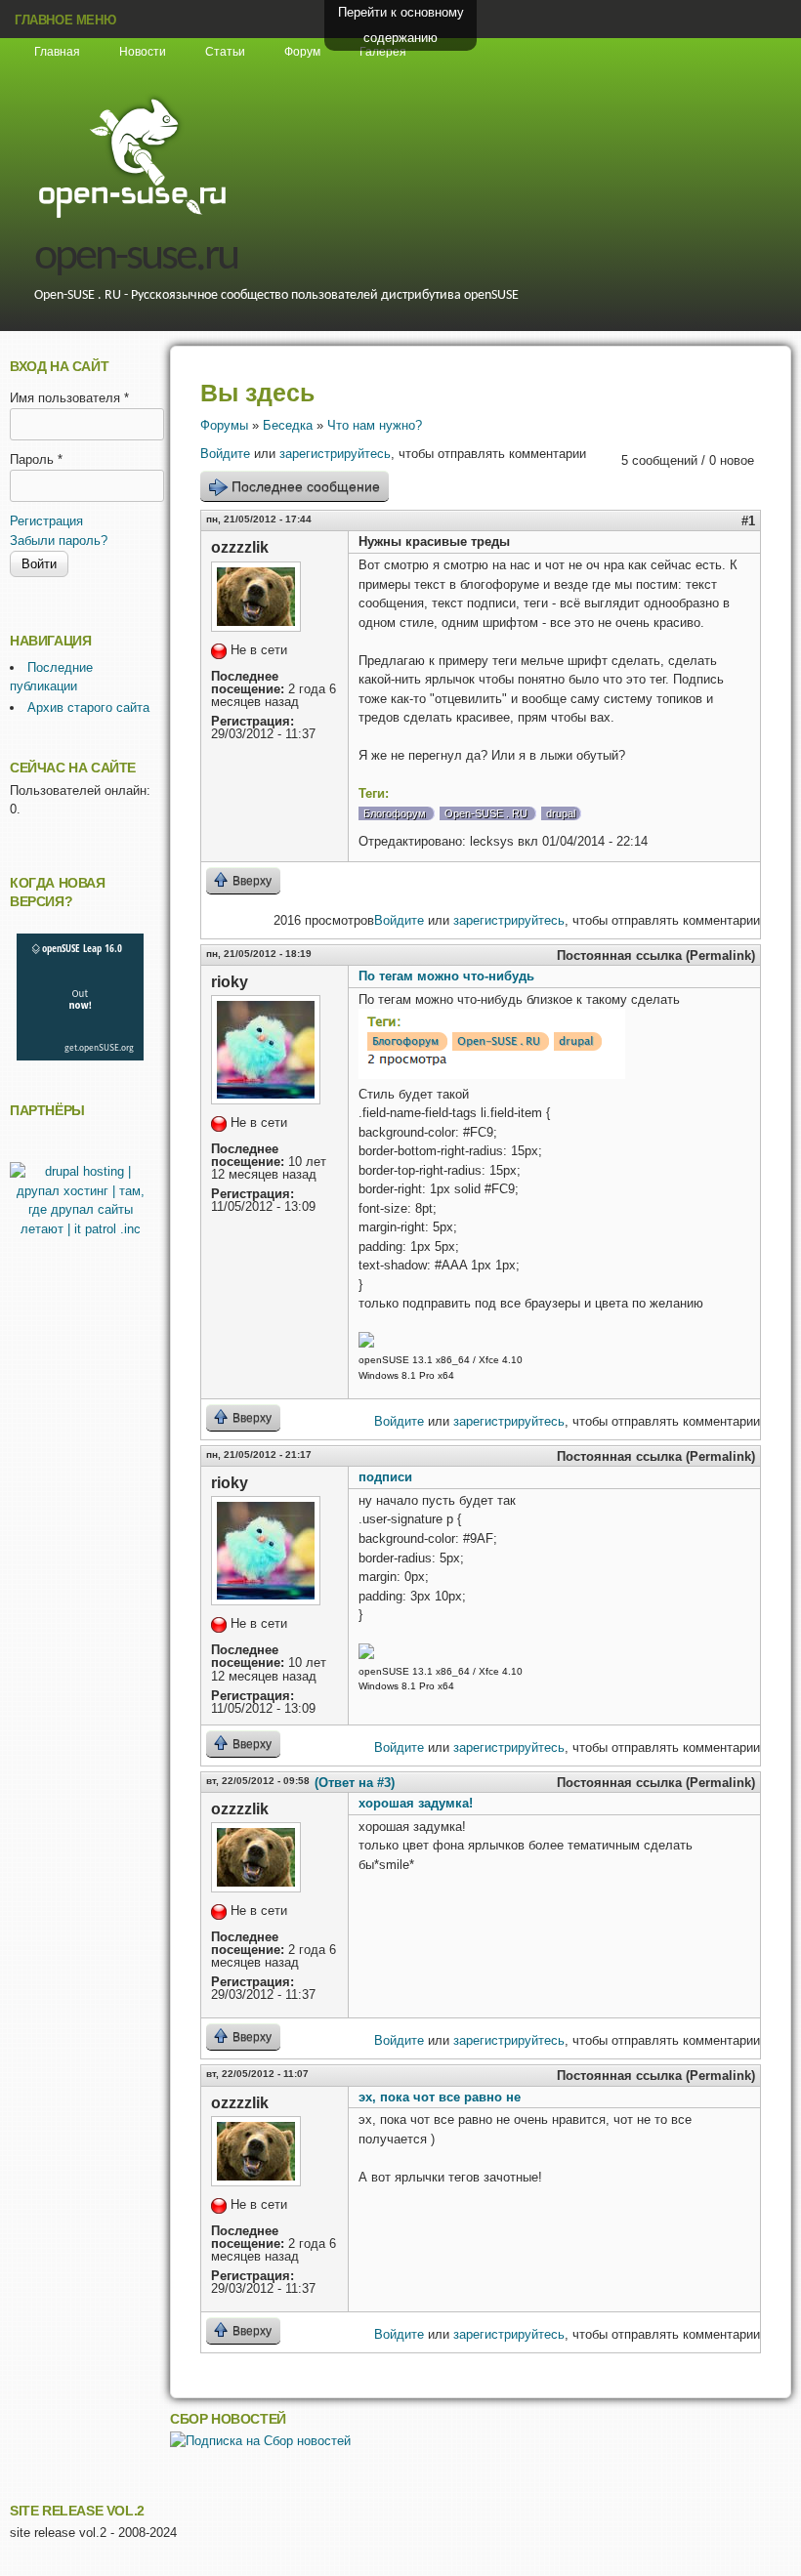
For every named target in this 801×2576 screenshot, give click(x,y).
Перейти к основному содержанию (401, 25)
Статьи (225, 52)
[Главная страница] (132, 215)
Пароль (36, 459)
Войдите (225, 454)
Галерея (383, 52)
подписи (385, 1477)
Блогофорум (395, 813)
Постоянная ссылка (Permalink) (656, 956)
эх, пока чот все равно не (440, 2097)
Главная (57, 52)
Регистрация (46, 521)
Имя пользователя (69, 398)
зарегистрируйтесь (335, 454)
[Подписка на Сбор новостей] (260, 2441)
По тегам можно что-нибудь (446, 976)
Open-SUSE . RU (486, 813)
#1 (748, 521)
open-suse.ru (136, 257)
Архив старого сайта (88, 707)
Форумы (224, 425)
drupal (561, 813)
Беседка (288, 425)
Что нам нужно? (375, 425)
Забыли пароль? (59, 540)
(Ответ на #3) (355, 1783)
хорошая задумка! (416, 1803)
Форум (302, 52)
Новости (143, 52)
